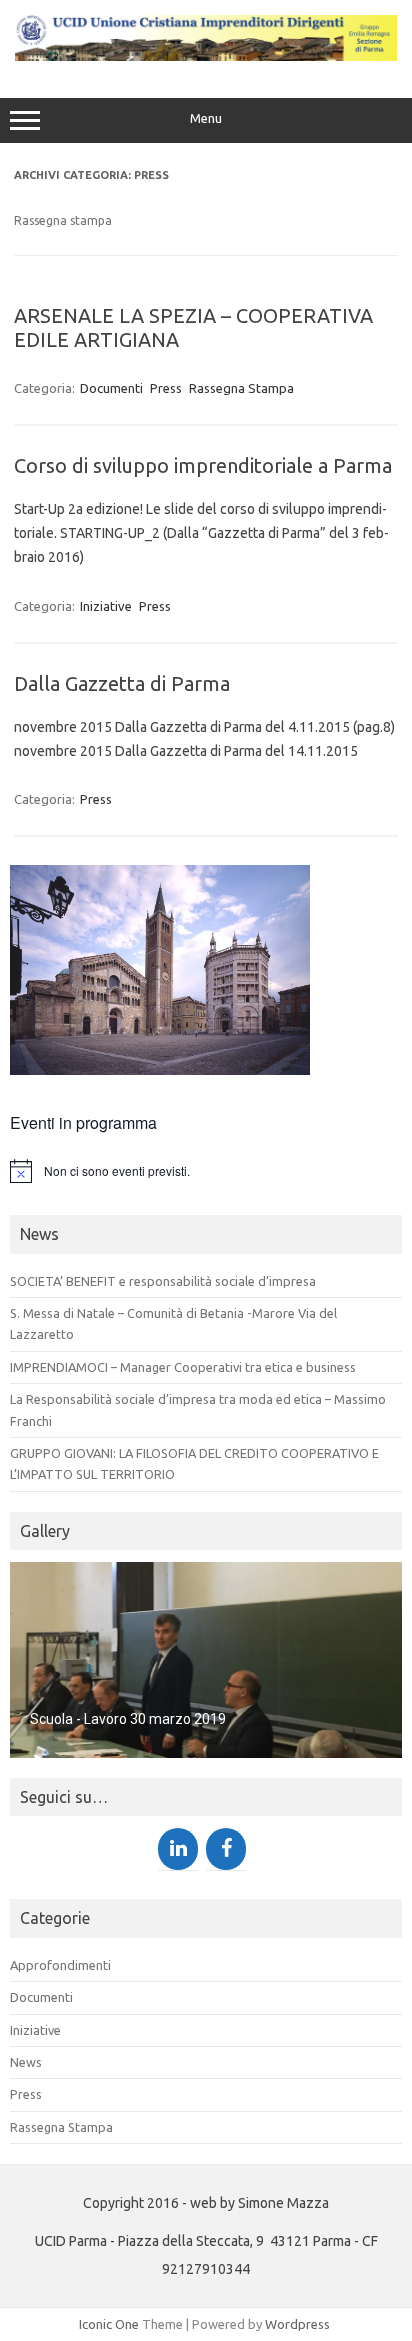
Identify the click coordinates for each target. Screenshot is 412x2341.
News (26, 2062)
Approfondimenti (60, 1965)
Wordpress (297, 2324)
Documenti (111, 388)
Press (166, 388)
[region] (206, 1660)
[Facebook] (226, 1849)
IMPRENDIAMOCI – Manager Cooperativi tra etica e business (183, 1367)
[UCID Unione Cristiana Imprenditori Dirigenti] (206, 56)
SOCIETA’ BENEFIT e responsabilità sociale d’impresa (163, 1281)
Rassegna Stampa (241, 388)
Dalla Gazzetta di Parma (122, 683)
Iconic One (109, 2324)
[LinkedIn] (178, 1849)
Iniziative (106, 606)
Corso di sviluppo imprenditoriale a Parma (203, 465)
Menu (206, 118)
